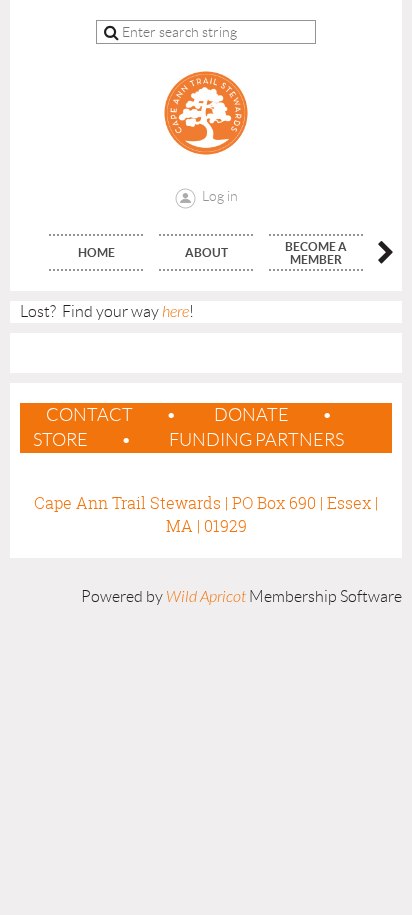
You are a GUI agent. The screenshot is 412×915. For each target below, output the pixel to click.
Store (60, 440)
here (175, 312)
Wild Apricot (206, 597)
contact (89, 415)
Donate (251, 415)
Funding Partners (256, 440)
